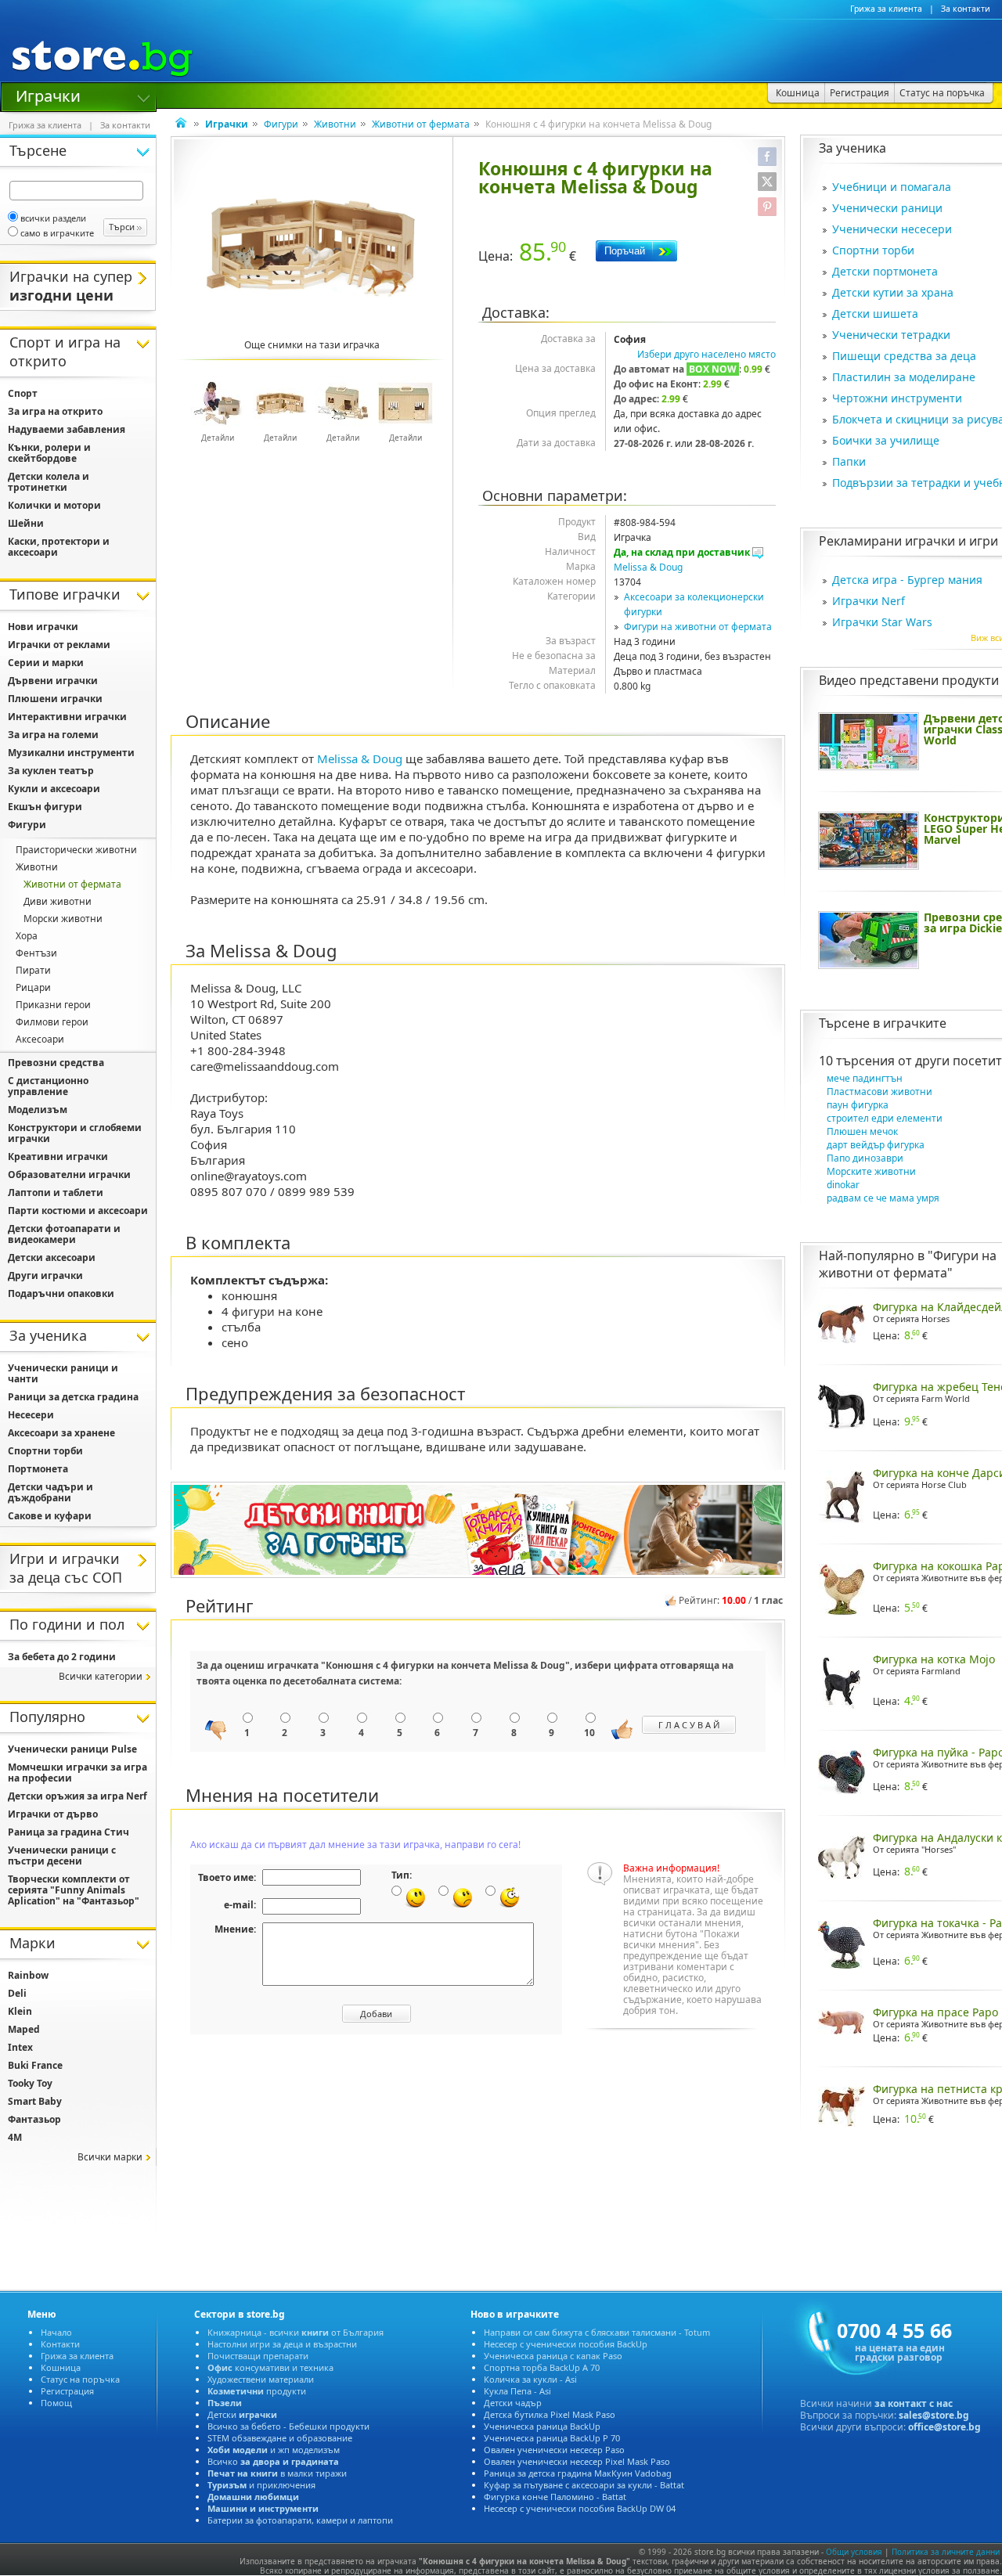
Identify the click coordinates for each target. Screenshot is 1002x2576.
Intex (20, 2047)
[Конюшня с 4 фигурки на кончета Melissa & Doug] (312, 248)
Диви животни (58, 901)
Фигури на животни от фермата (698, 627)
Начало (56, 2332)
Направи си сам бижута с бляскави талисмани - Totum (597, 2332)
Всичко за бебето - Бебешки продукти (288, 2426)
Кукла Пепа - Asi (517, 2391)
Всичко (273, 2461)
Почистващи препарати (258, 2356)
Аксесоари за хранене (61, 1433)
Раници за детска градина (73, 1397)
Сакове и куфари (50, 1516)
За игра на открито (55, 411)
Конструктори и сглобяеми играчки (75, 1133)
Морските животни (871, 1171)
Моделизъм (38, 1110)
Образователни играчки (69, 1175)
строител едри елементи (885, 1118)
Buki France (35, 2065)
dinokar (843, 1185)
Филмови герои (52, 1022)
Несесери (31, 1415)
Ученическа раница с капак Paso (553, 2356)
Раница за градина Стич (68, 1832)
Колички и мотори (54, 505)
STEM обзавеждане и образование (280, 2438)
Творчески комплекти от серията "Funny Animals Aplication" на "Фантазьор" (74, 1890)
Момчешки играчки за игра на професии (77, 1773)
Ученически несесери (892, 229)
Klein (20, 2011)
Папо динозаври (865, 1158)
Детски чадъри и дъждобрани (50, 1492)
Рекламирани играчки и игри (908, 541)
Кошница (61, 2367)
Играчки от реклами (59, 645)
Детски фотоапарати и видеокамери (64, 1234)
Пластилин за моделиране (904, 377)
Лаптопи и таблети (56, 1193)
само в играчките (57, 233)
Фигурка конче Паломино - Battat (555, 2497)
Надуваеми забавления (67, 429)
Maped (24, 2029)
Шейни (26, 523)
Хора (27, 936)
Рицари (33, 987)
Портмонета (38, 1469)
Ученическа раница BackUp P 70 (552, 2438)
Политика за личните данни (946, 2552)
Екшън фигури (45, 807)
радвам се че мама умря (883, 1198)
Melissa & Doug (648, 567)
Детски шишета (875, 313)
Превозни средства (56, 1063)
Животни (335, 124)
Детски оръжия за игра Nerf (77, 1796)
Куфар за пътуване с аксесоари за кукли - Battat (584, 2485)
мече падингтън (865, 1078)
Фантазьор (34, 2119)
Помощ (56, 2403)
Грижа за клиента (886, 9)
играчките (915, 1023)
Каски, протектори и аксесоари (59, 547)
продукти (257, 2391)
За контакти (966, 9)
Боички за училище (886, 440)
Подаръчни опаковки (61, 1293)
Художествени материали (261, 2379)
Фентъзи (36, 953)
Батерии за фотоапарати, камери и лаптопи (300, 2520)
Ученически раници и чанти (63, 1373)
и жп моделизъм (274, 2450)
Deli (17, 1993)
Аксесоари (40, 1039)
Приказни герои (53, 1005)
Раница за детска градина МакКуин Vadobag (578, 2473)
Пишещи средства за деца (904, 356)
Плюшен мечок (862, 1131)
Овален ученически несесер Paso (554, 2450)
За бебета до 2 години (62, 1657)
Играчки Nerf (869, 601)
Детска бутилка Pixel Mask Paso (550, 2414)
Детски (242, 2414)
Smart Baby (35, 2101)
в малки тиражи (277, 2473)
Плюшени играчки (55, 699)
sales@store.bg (934, 2415)
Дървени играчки (53, 681)
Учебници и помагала (892, 187)
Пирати (33, 970)
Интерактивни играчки (67, 717)
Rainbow (28, 1975)
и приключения (261, 2485)
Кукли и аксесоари (54, 789)
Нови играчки (43, 627)
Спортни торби (873, 250)
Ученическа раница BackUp (542, 2426)
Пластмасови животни (879, 1092)
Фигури (281, 124)
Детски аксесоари (52, 1257)
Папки (849, 461)
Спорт (23, 393)
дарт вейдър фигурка (876, 1145)
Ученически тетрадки (891, 335)
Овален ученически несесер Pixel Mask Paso (577, 2461)
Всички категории (101, 1676)
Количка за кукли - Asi (530, 2379)
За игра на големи (53, 735)
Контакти (60, 2344)
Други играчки (45, 1275)
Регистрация (67, 2391)
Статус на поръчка (80, 2379)
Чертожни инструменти (897, 398)
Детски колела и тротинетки (49, 482)
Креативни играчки (58, 1156)
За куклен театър (51, 771)
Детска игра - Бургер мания (907, 580)
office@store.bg (944, 2427)
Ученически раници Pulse (72, 1749)
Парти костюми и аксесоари (78, 1211)
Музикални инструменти (71, 753)
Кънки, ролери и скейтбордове (49, 453)
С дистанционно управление (48, 1086)
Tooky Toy (30, 2083)
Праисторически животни (76, 850)
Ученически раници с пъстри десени (62, 1855)
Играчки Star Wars (882, 622)
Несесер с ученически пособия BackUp (566, 2344)
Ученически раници (887, 208)
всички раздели (53, 218)
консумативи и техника (270, 2367)
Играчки (48, 95)
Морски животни (63, 919)
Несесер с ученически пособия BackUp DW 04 (580, 2508)
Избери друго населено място (706, 354)
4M (15, 2137)
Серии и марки (46, 663)
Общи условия (854, 2552)
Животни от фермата (421, 124)
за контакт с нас (914, 2403)
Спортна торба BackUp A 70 (542, 2367)
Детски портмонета (885, 271)
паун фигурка (858, 1105)
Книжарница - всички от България (296, 2332)
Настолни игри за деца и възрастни (282, 2344)
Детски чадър (513, 2403)
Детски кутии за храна (893, 292)
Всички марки (110, 2157)
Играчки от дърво (53, 1814)
